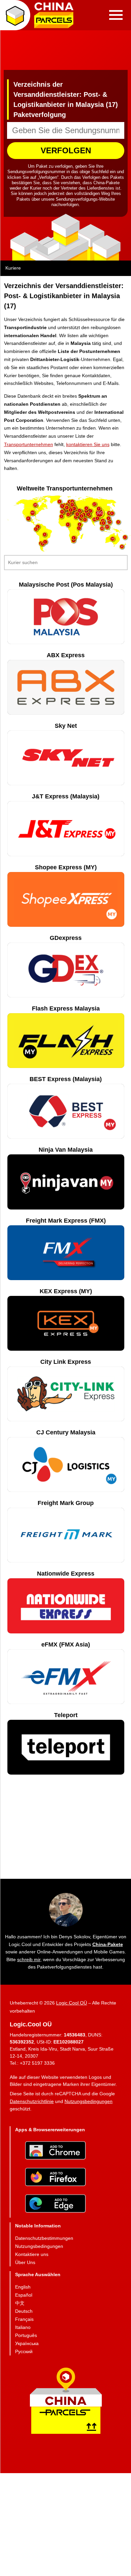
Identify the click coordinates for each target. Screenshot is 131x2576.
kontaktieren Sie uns (88, 444)
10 (109, 513)
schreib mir (29, 1959)
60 (33, 512)
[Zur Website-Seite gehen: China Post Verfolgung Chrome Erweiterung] (55, 2151)
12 (102, 528)
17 (94, 504)
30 (3, 500)
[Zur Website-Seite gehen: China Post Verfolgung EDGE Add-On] (55, 2204)
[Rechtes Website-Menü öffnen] (116, 15)
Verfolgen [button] (66, 150)
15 (13, 500)
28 (35, 505)
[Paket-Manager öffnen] (15, 15)
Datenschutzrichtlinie (32, 2101)
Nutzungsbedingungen (89, 2101)
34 (113, 539)
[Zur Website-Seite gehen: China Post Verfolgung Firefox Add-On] (55, 2177)
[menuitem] (44, 2238)
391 (100, 513)
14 (94, 519)
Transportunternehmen (29, 444)
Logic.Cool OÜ (72, 2003)
